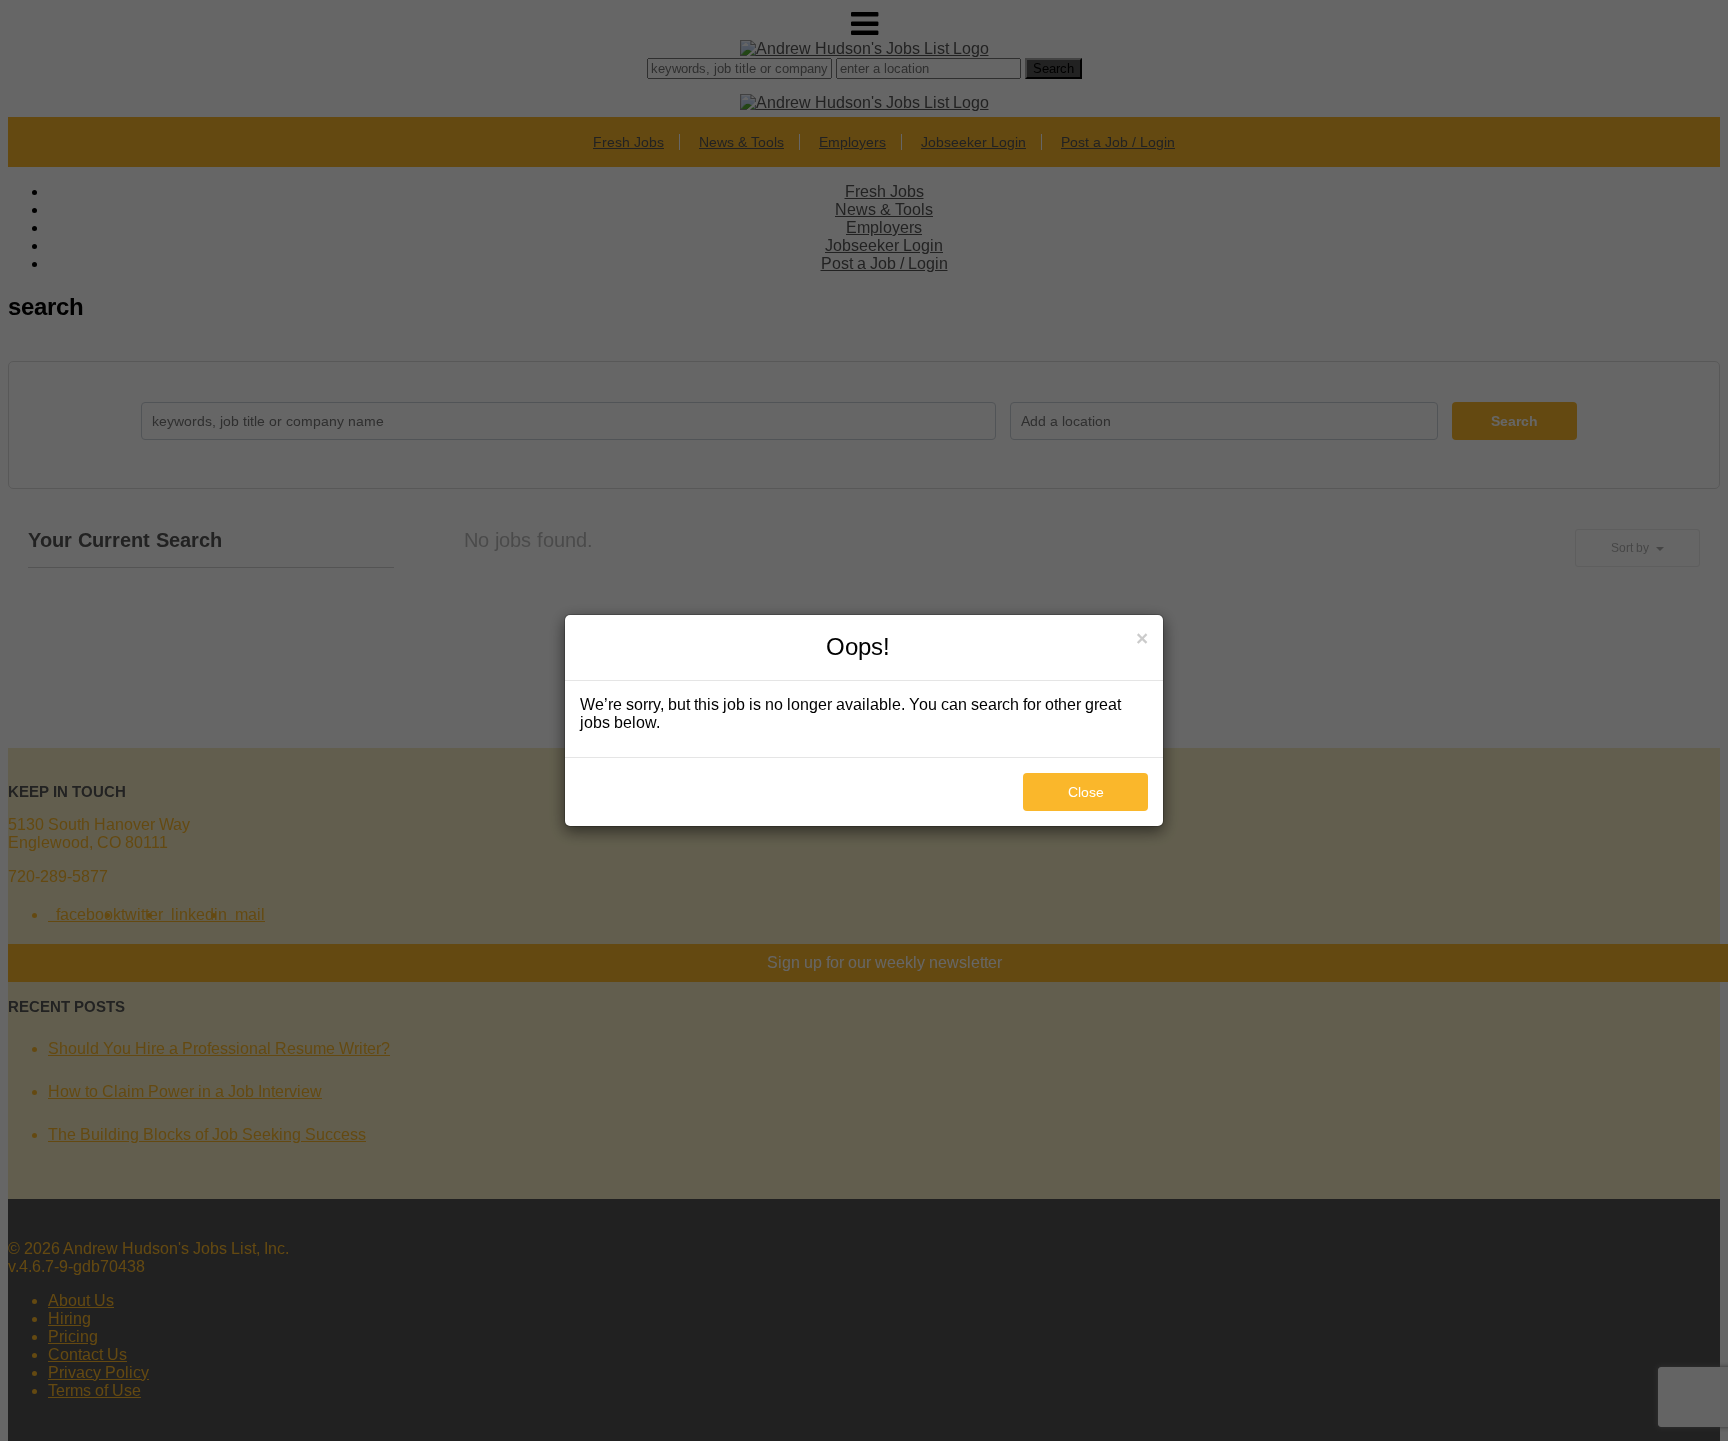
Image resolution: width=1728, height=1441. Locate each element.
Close (1086, 792)
